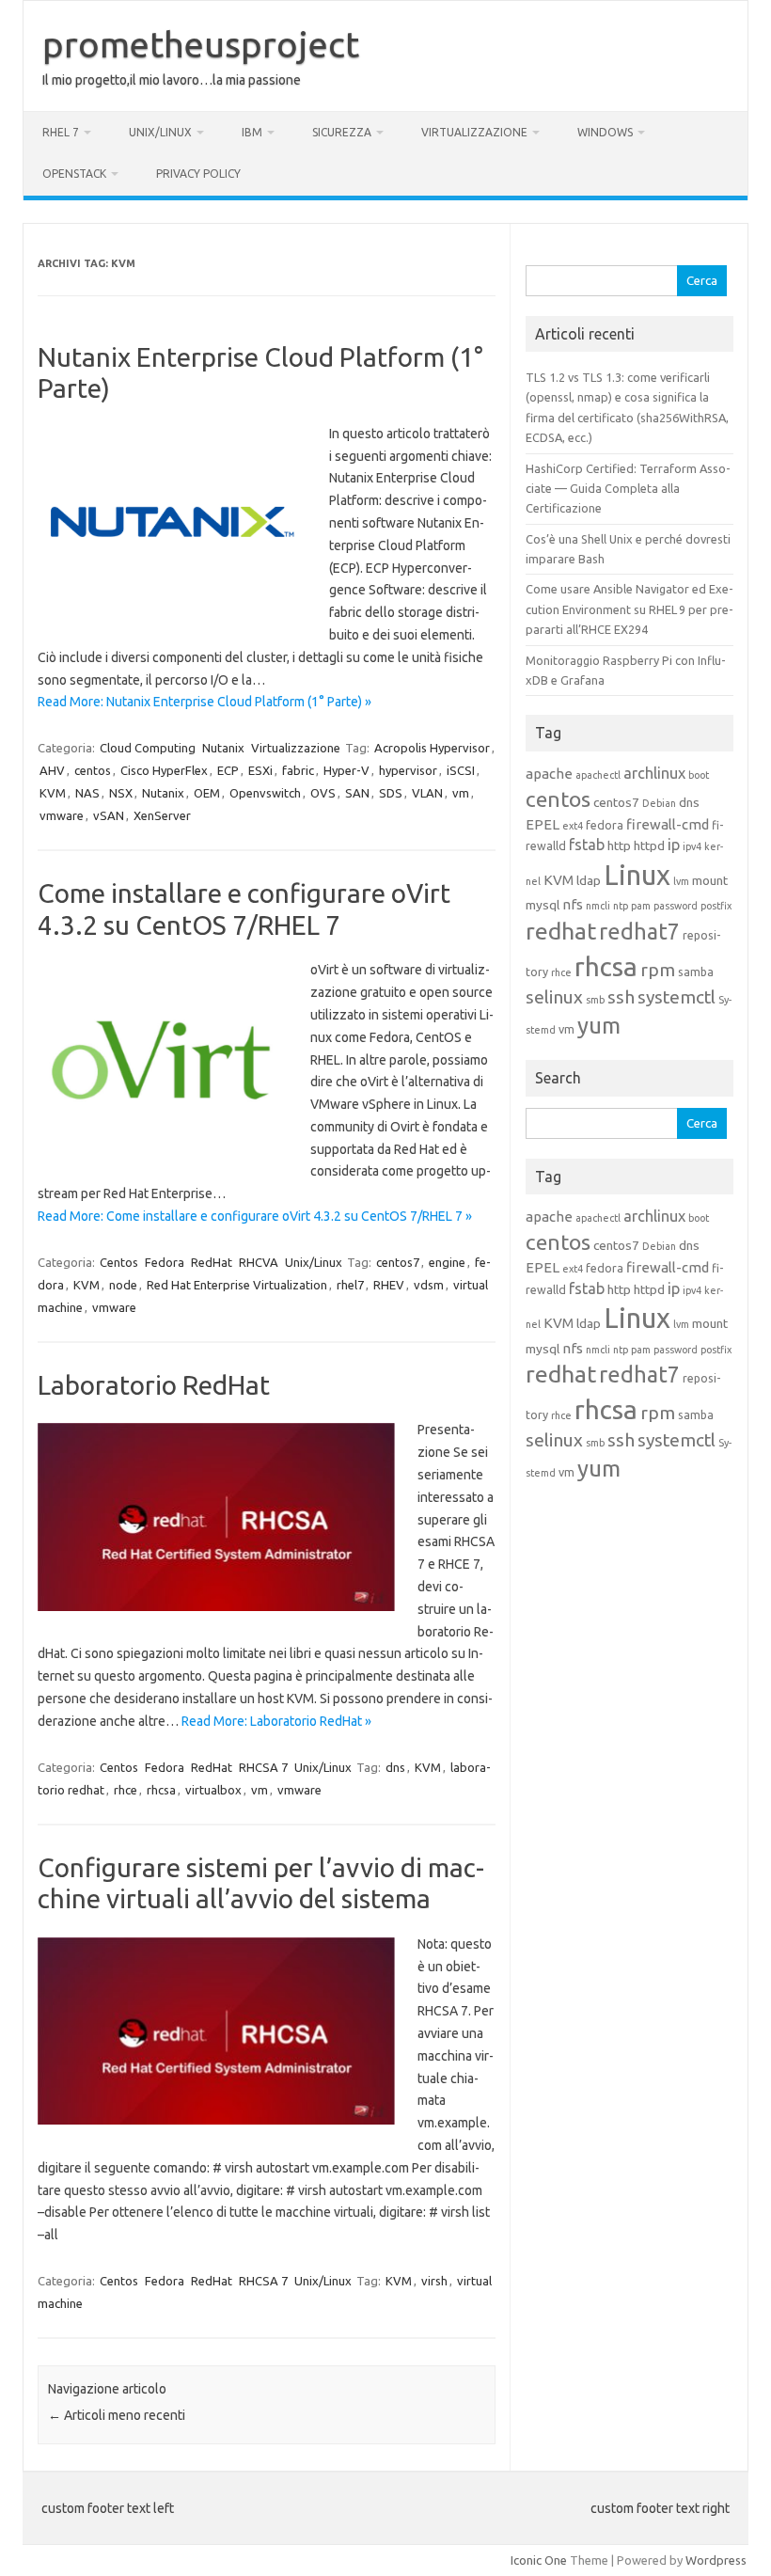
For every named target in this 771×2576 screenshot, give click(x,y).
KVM (53, 793)
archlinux (654, 773)
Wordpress (716, 2560)
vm (461, 793)
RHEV (389, 1285)
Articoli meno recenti (117, 2415)
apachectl (598, 775)
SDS (391, 793)
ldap (589, 880)
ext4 (573, 826)
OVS (323, 793)
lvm (681, 881)
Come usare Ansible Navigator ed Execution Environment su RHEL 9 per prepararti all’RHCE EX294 (629, 609)
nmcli (598, 906)
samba (696, 972)
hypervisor (408, 770)
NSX (121, 793)
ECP (228, 770)
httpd (649, 845)
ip (674, 845)
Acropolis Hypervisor (432, 748)
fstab (587, 845)
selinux (554, 997)
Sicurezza (342, 132)
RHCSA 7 (263, 1767)
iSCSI (461, 770)
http (619, 845)
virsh (434, 2281)
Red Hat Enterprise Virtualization (237, 1285)
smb (595, 1000)
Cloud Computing (148, 748)
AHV (52, 770)
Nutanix (223, 748)
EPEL (543, 824)
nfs (573, 904)
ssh (621, 997)
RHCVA (259, 1262)
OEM (207, 793)
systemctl (677, 997)
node (123, 1285)
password (676, 906)
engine (447, 1262)
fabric (298, 770)
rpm (658, 970)
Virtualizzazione (474, 132)
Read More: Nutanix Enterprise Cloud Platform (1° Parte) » (205, 702)
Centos (119, 1262)
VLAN (427, 793)
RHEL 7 (61, 132)
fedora (605, 825)
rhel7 (350, 1285)
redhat (561, 931)
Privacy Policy (198, 174)
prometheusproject (201, 44)
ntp (621, 906)
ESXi (260, 770)
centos (93, 770)
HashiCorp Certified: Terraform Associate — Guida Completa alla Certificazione (628, 489)
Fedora (165, 1262)
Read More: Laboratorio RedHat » (276, 1721)
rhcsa (161, 1790)
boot (699, 775)
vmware (62, 815)
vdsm (429, 1285)
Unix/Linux (160, 132)
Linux (637, 875)
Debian (659, 803)
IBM (252, 132)
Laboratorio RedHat (154, 1385)
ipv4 (692, 846)
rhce (126, 1790)
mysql (543, 905)
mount (710, 880)
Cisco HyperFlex (164, 770)
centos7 (398, 1262)
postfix (716, 906)
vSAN (109, 815)
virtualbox (213, 1790)
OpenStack (74, 174)
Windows (605, 132)
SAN (357, 793)
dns (395, 1767)
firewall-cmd (668, 824)
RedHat (212, 1262)
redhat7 (639, 931)
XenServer (162, 815)
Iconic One (539, 2560)
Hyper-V (346, 770)
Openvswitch (265, 793)
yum (599, 1026)
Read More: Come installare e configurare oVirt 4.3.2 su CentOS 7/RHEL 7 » (255, 1216)
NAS (87, 793)
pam (641, 906)
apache (549, 774)
